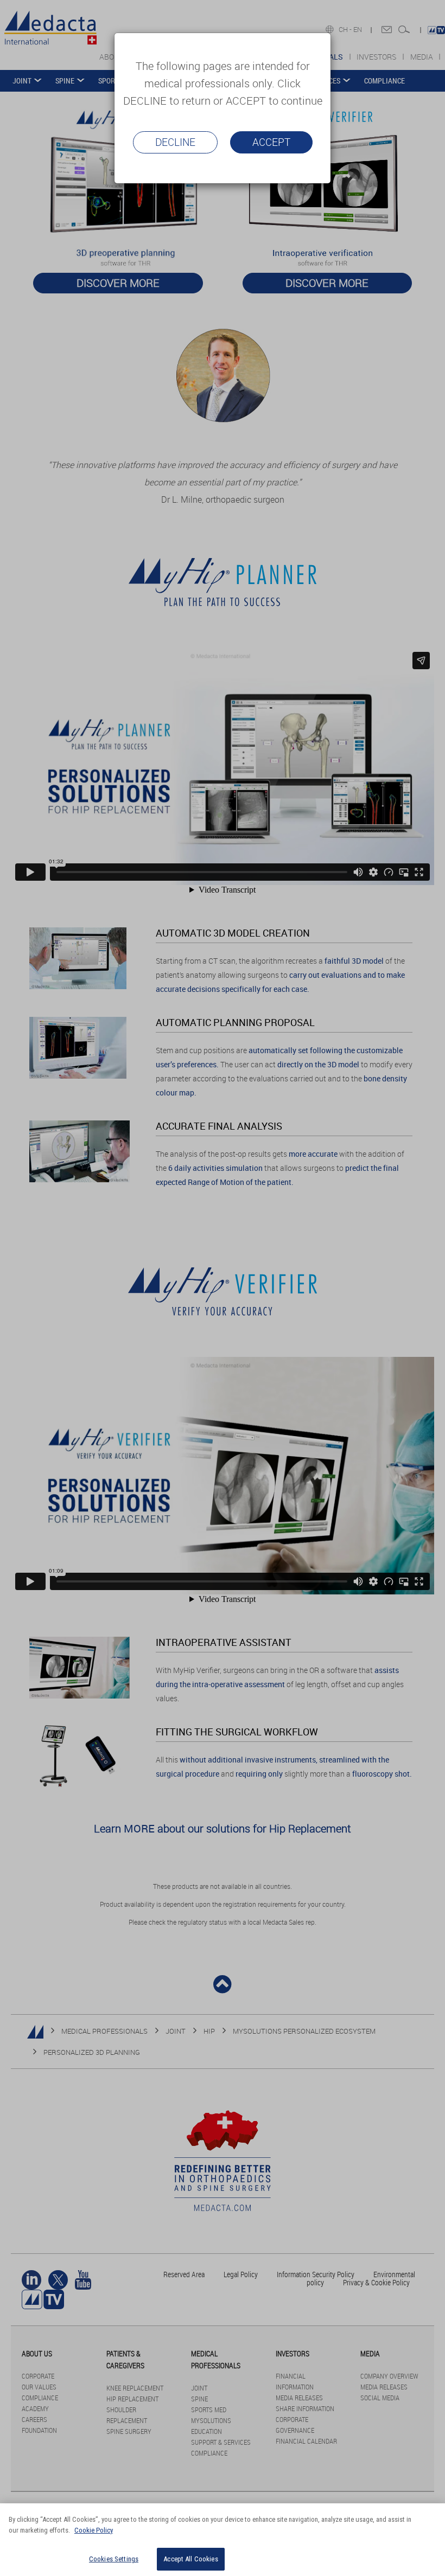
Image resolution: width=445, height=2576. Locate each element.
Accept (271, 142)
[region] (223, 2540)
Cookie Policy (94, 2530)
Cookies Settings (114, 2559)
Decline (175, 142)
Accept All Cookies (190, 2559)
